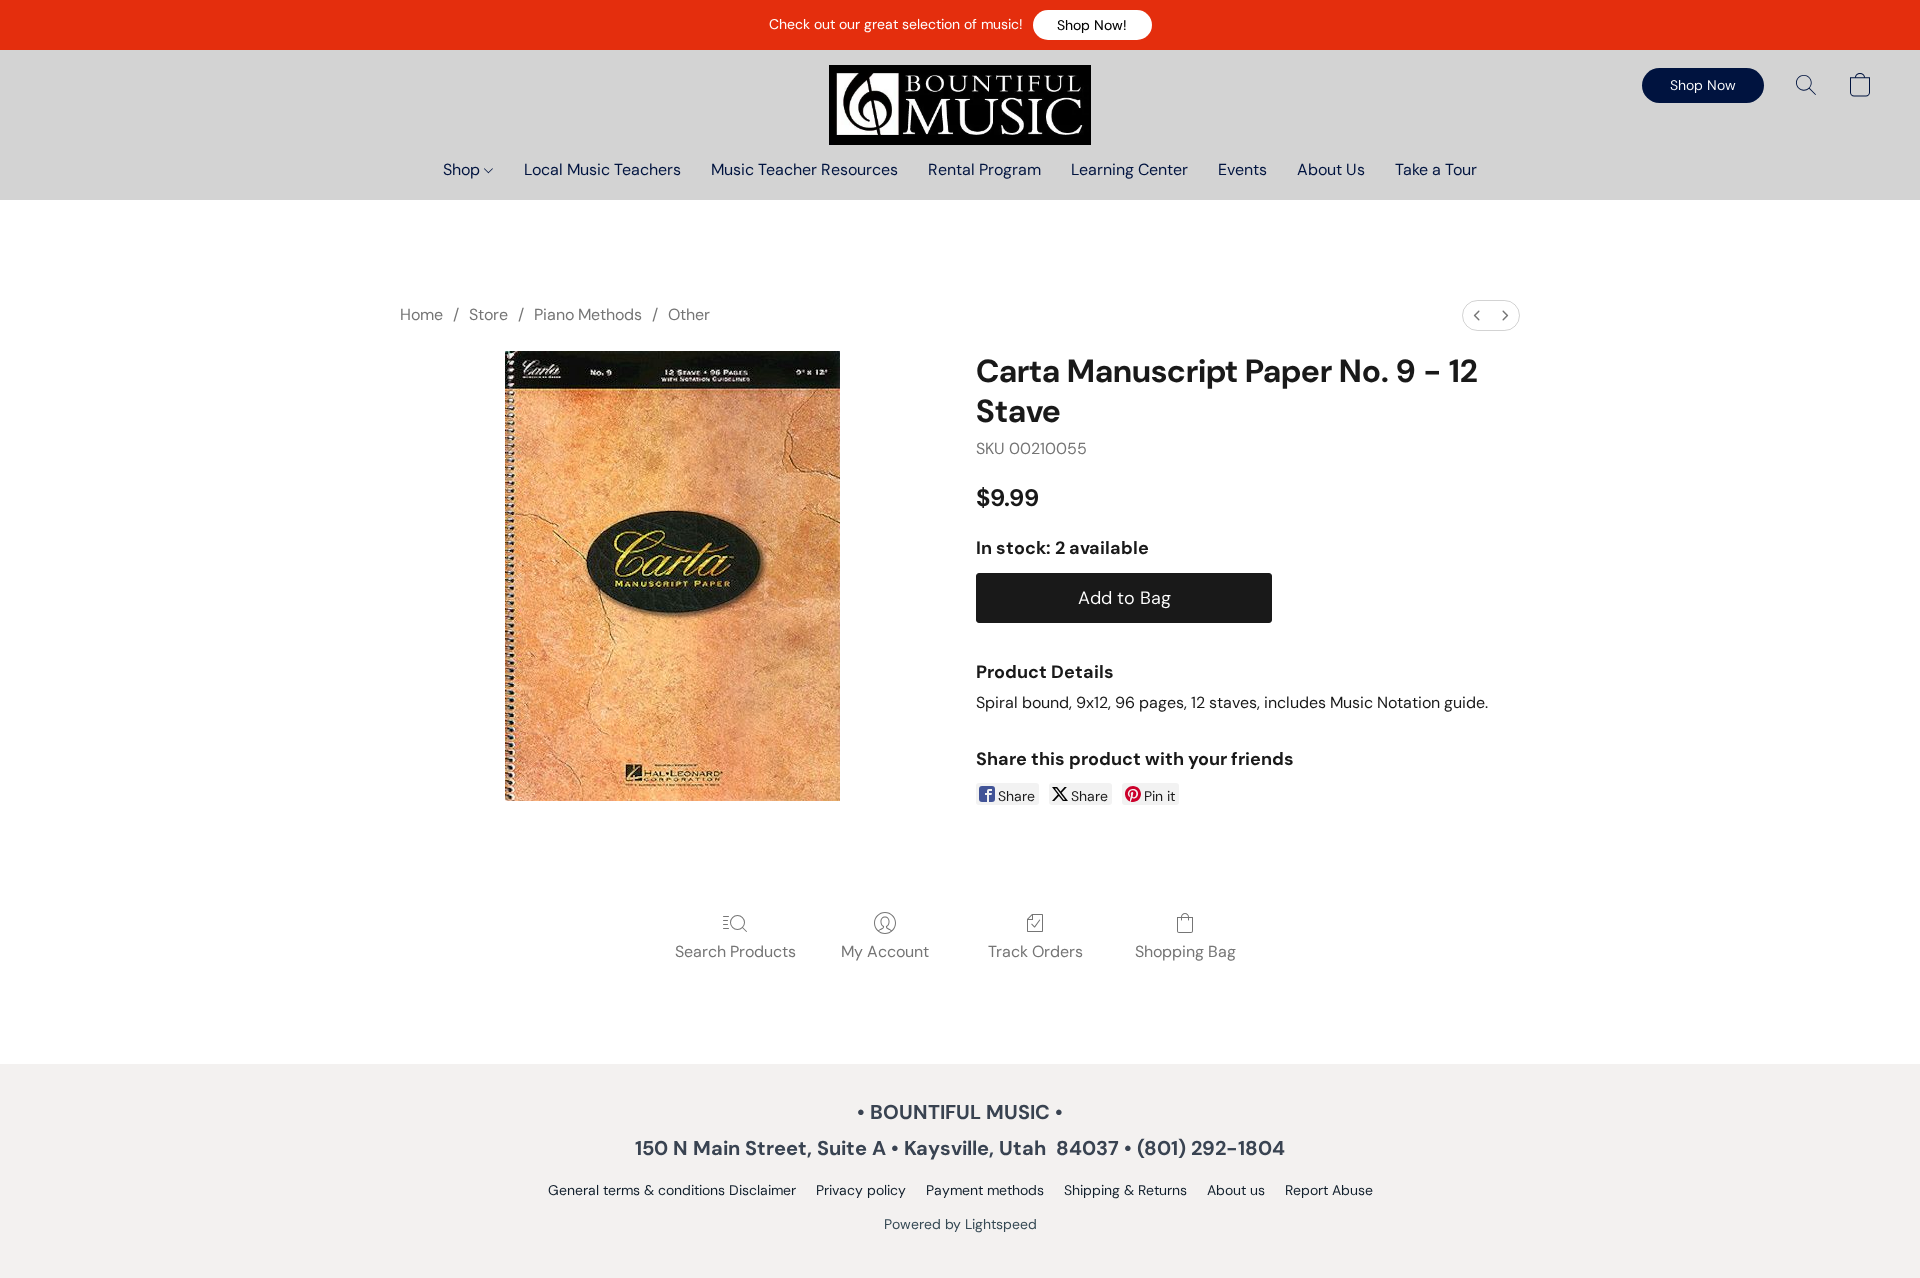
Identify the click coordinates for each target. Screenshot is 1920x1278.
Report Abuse (1329, 1190)
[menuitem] (1477, 315)
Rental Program (984, 169)
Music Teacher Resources (804, 169)
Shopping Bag (1185, 951)
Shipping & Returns (1125, 1190)
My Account (885, 951)
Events (1242, 169)
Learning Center (1129, 169)
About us (1236, 1190)
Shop (463, 169)
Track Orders (1035, 951)
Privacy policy (861, 1190)
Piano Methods (588, 314)
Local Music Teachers (602, 169)
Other (689, 314)
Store (488, 314)
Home (421, 314)
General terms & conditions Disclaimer (672, 1190)
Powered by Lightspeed (960, 1224)
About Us (1331, 169)
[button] (1092, 25)
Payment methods (985, 1190)
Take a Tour (1436, 169)
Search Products (735, 951)
